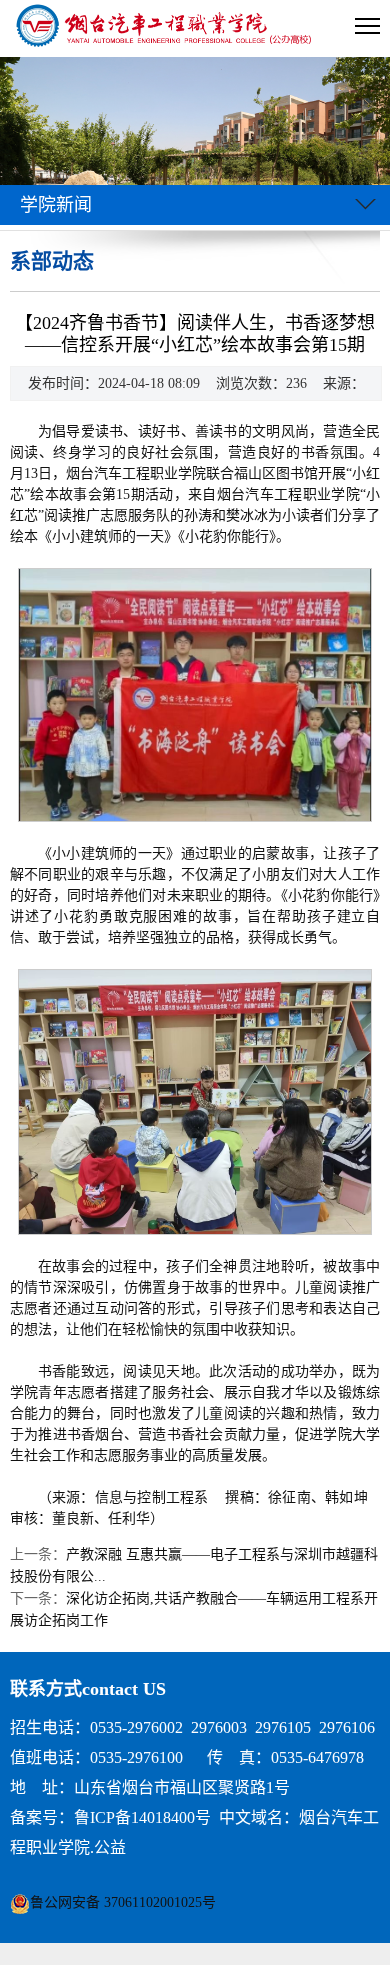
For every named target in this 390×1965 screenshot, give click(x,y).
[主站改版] (165, 28)
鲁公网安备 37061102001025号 (123, 1902)
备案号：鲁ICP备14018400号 (110, 1817)
